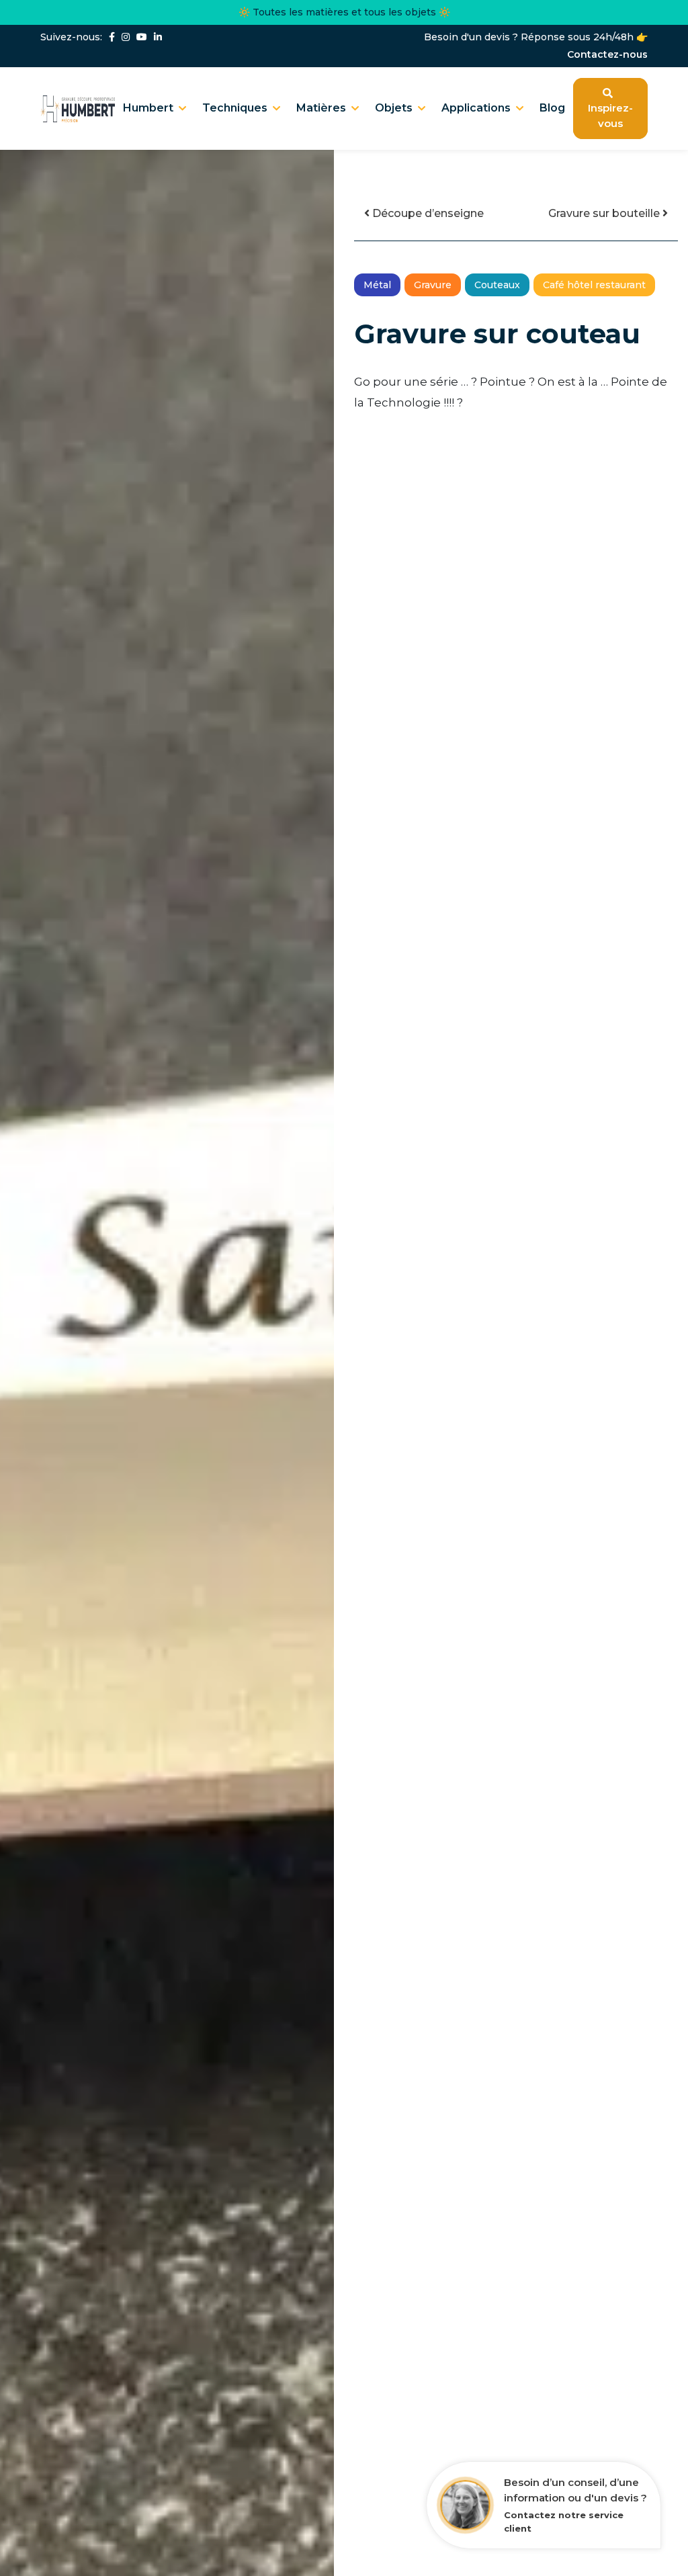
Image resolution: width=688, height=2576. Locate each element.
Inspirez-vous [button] (610, 116)
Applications (476, 108)
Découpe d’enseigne (427, 213)
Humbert (148, 108)
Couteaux (497, 285)
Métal (377, 285)
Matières (321, 108)
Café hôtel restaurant (594, 285)
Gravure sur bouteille (605, 213)
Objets (394, 108)
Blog (552, 108)
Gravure (433, 285)
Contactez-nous (607, 55)
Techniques (235, 108)
